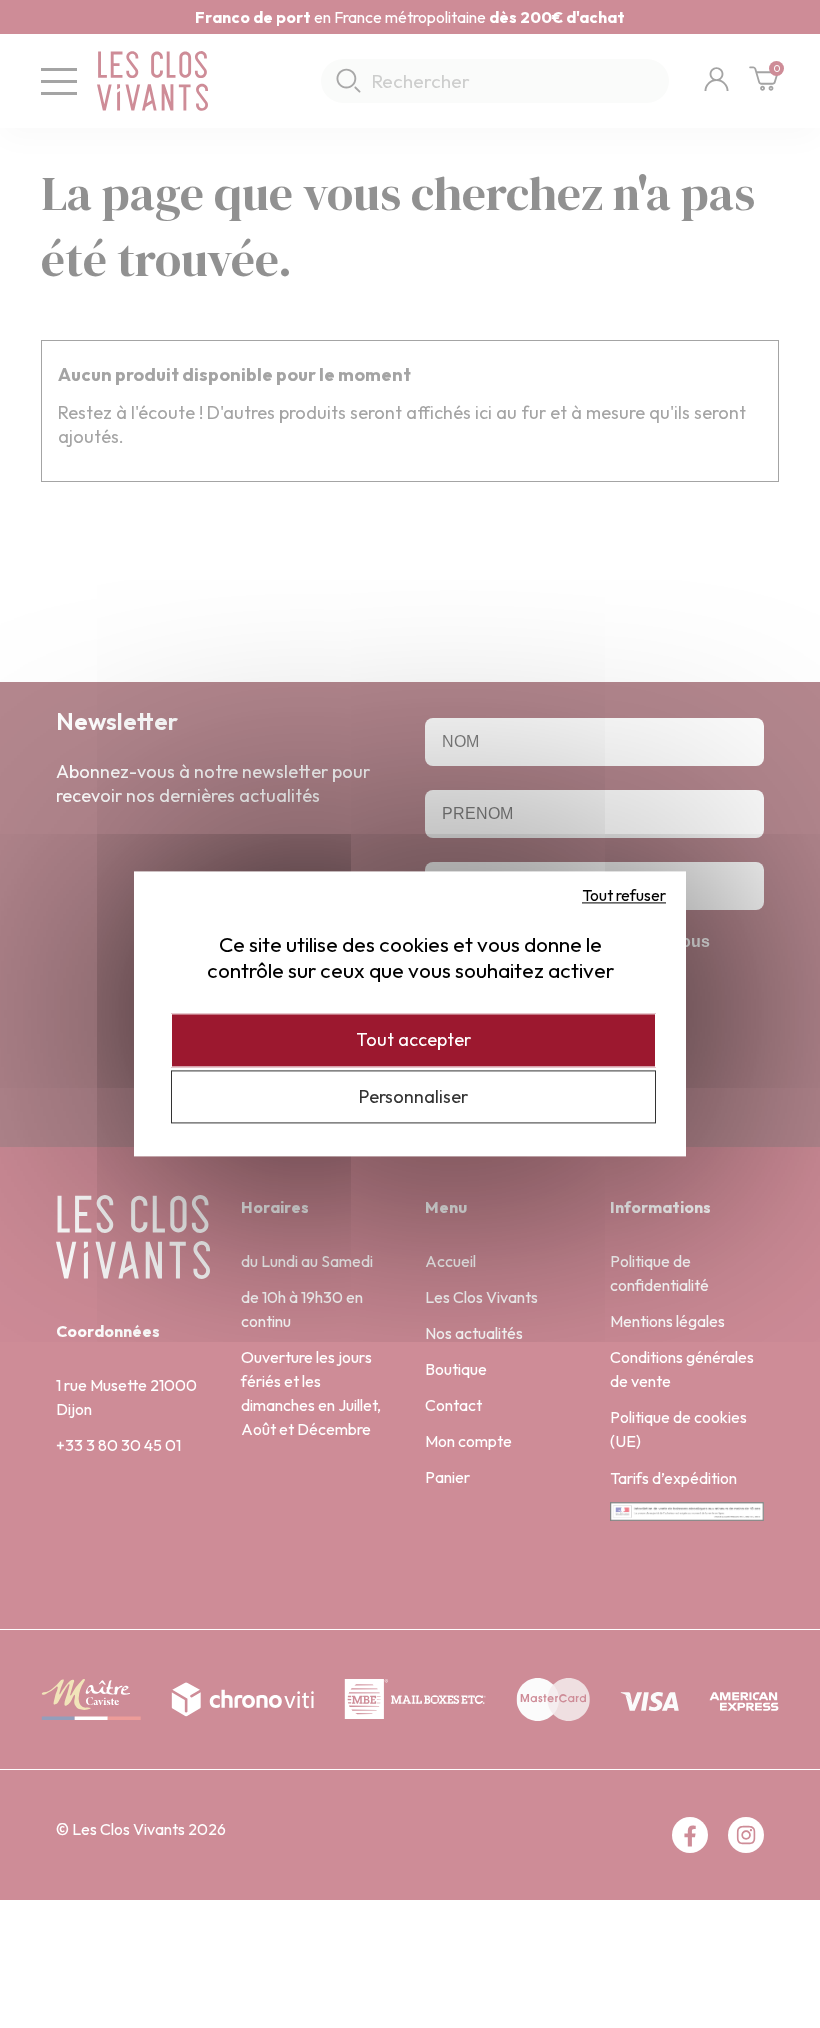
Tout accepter (413, 1039)
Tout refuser (624, 895)
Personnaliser (413, 1096)
